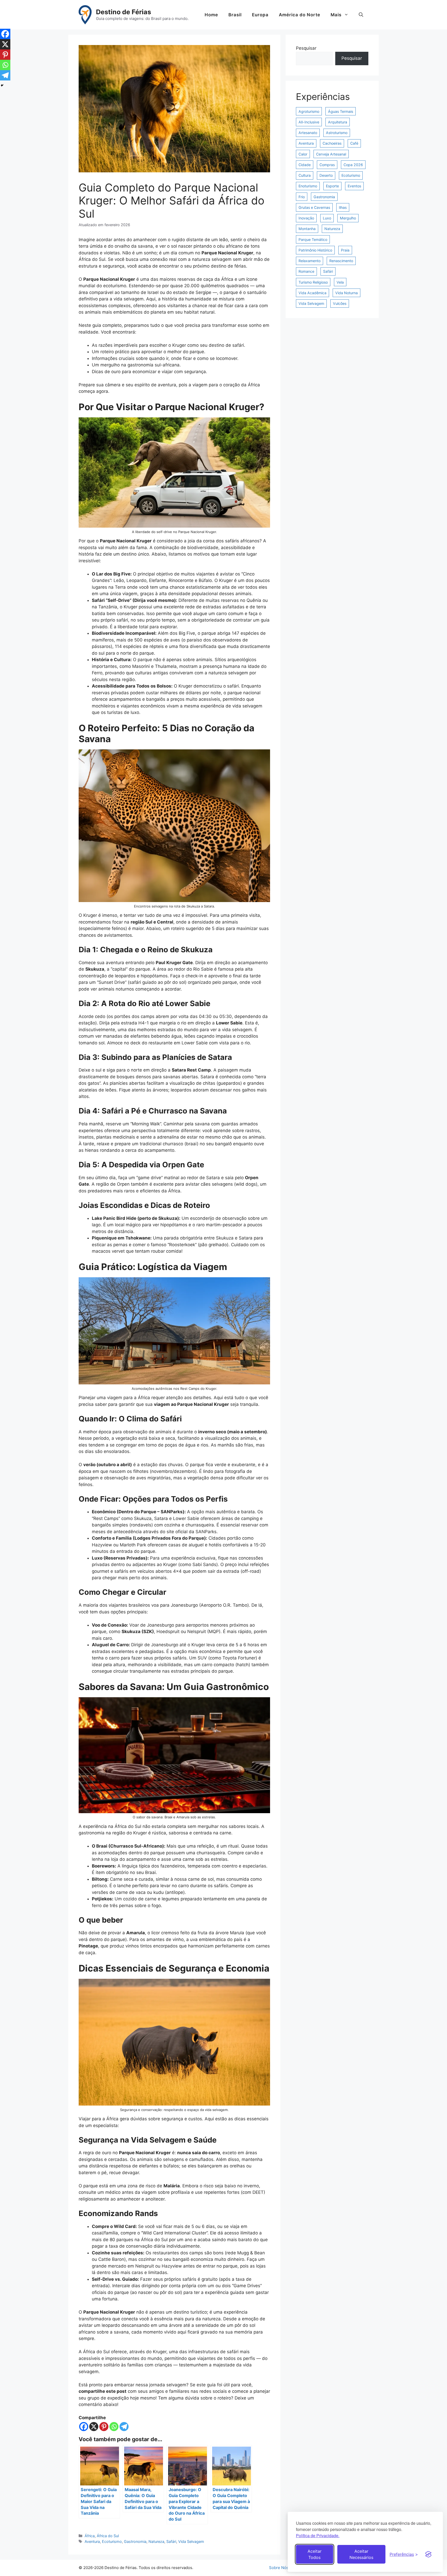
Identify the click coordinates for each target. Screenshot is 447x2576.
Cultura (305, 175)
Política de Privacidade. (318, 2536)
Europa (260, 15)
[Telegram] (124, 2427)
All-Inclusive (309, 122)
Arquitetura (338, 122)
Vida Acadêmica (312, 293)
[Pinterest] (104, 2427)
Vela (340, 282)
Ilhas (343, 207)
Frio (302, 197)
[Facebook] (84, 2427)
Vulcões (340, 303)
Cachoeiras (332, 143)
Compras (327, 165)
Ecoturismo (112, 2541)
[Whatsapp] (114, 2427)
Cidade (305, 165)
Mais (336, 15)
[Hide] (2, 85)
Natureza (156, 2541)
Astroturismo (337, 133)
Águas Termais (341, 111)
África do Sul (108, 2536)
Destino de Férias (124, 12)
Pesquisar (306, 48)
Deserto (326, 175)
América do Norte (300, 15)
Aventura (92, 2541)
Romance (306, 271)
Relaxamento (310, 261)
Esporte (332, 186)
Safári (171, 2541)
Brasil (235, 15)
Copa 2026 (353, 165)
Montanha (307, 229)
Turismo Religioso (313, 282)
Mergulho (348, 218)
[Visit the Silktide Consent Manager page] (428, 2554)
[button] (361, 15)
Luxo (327, 218)
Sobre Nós (279, 2568)
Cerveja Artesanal (331, 154)
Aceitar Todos (315, 2554)
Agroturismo (309, 111)
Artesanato (308, 133)
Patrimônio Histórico (315, 250)
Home (211, 15)
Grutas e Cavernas (314, 207)
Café (354, 143)
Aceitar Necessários (361, 2554)
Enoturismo (308, 186)
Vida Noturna (347, 293)
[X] (94, 2427)
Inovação (306, 218)
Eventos (354, 186)
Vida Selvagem (191, 2541)
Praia (345, 250)
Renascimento (341, 261)
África (90, 2536)
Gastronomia (135, 2541)
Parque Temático (313, 239)
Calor (303, 154)
